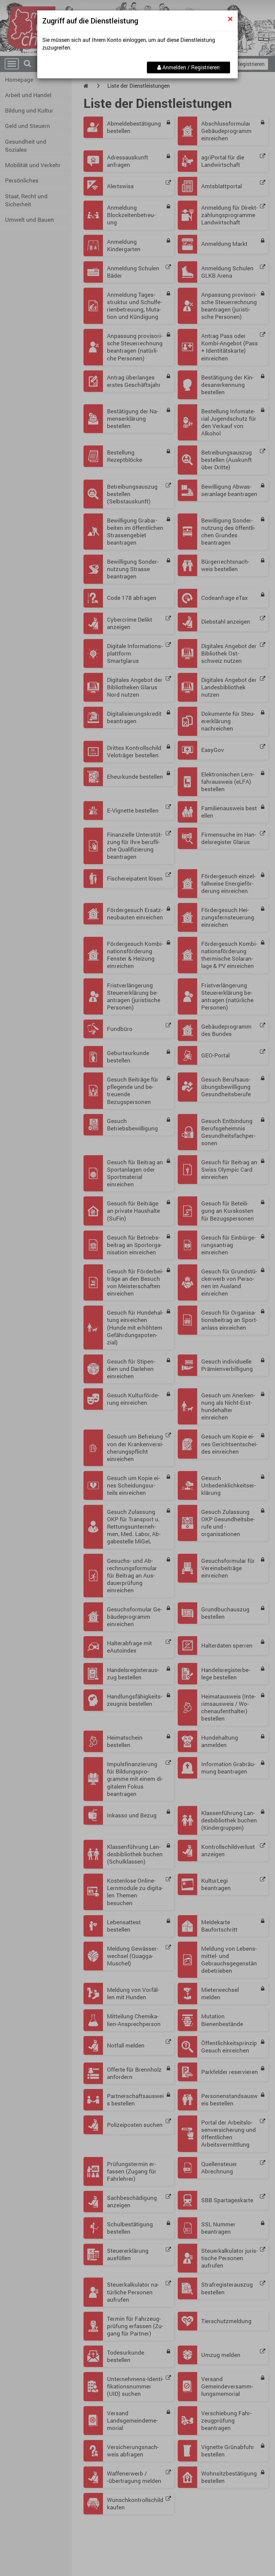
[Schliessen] (230, 19)
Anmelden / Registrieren (190, 67)
